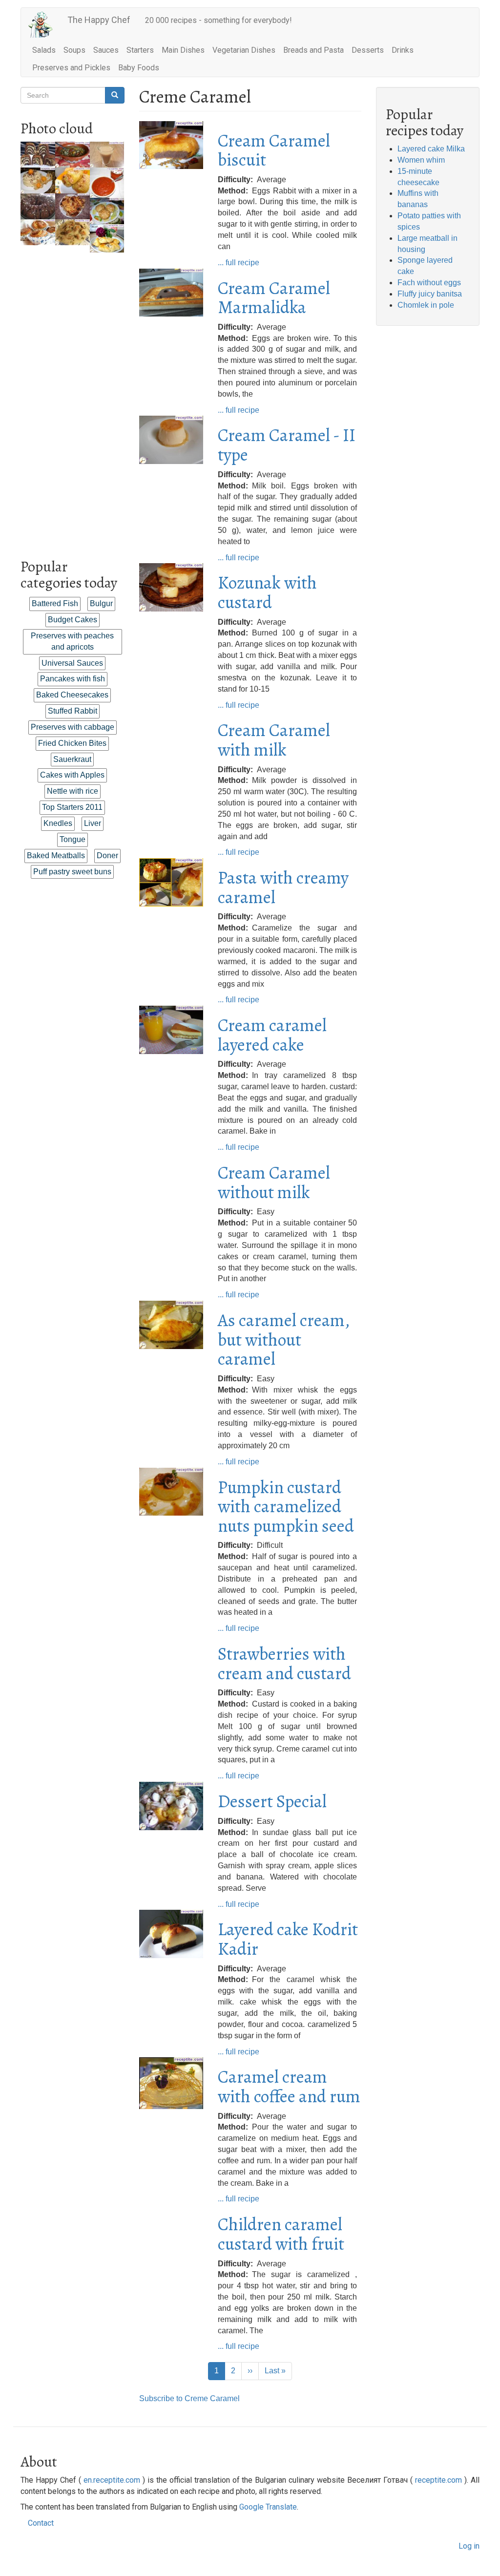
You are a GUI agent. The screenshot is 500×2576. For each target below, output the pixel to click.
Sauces (106, 50)
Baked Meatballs (56, 855)
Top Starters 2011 (72, 807)
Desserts (368, 50)
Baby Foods (139, 68)
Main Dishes (183, 50)
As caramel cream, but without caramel (284, 1339)
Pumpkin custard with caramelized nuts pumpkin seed (286, 1506)
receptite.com (438, 2480)
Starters (140, 50)
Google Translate (268, 2507)
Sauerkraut (72, 759)
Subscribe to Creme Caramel (189, 2398)
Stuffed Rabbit (73, 711)
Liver (93, 823)
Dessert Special (272, 1801)
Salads (44, 50)
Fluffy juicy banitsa (430, 294)
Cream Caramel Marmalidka (274, 298)
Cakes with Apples (72, 775)
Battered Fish (55, 603)
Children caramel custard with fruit (281, 2234)
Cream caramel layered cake (272, 1035)
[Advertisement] (73, 399)
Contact (41, 2523)
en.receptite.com (112, 2480)
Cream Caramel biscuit (274, 150)
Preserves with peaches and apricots (72, 641)
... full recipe (239, 263)
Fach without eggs (429, 283)
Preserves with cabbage (73, 727)
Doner (107, 855)
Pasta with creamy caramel (283, 887)
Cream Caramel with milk (274, 740)
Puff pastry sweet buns (72, 872)
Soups (74, 50)
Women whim (421, 160)
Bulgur (101, 603)
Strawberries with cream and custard (284, 1663)
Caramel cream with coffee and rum (289, 2086)
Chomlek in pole (426, 305)
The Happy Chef (99, 20)
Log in (469, 2546)
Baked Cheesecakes (72, 695)
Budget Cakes (73, 620)
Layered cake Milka (431, 149)
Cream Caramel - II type (287, 445)
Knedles (58, 823)
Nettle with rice (73, 791)
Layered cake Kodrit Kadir (288, 1939)
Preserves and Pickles (71, 68)
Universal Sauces (72, 663)
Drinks (403, 50)
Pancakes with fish (73, 679)
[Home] (44, 25)
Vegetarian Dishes (244, 50)
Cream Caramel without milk (274, 1182)
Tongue (73, 839)
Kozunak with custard (267, 592)
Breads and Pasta (313, 50)
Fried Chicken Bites (72, 743)
